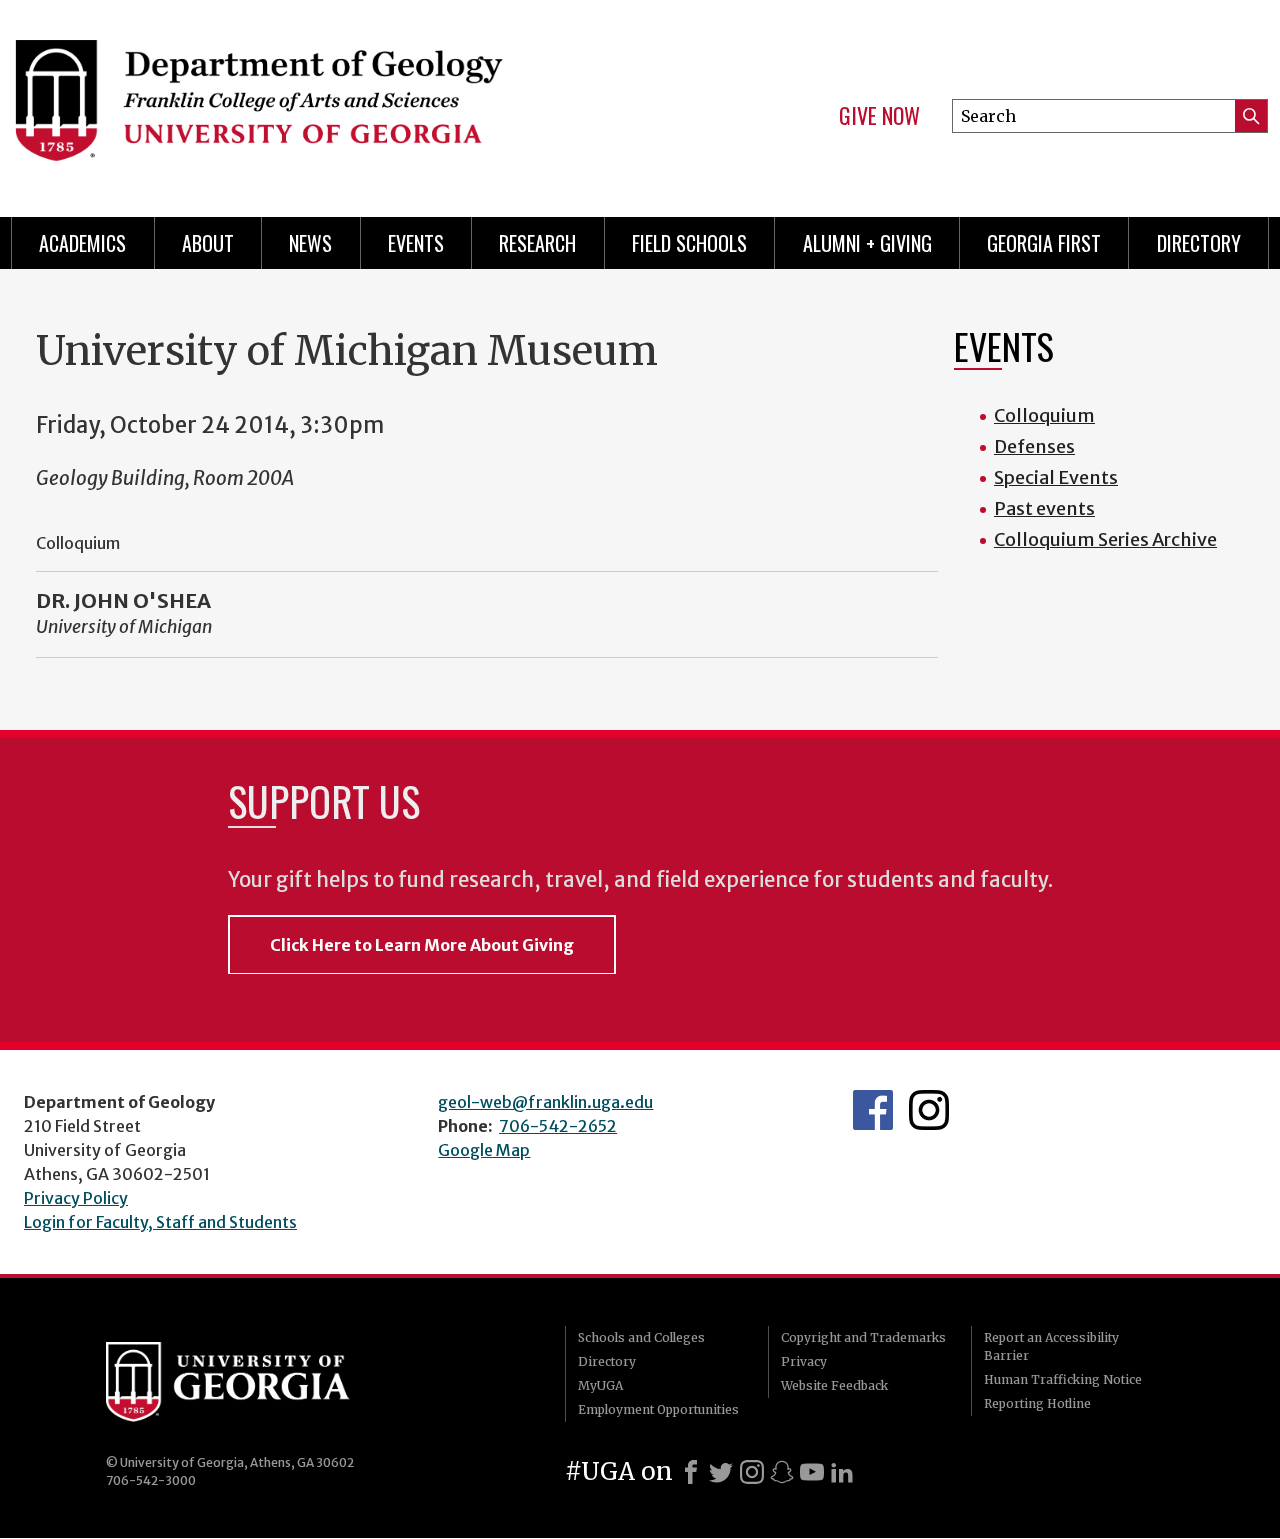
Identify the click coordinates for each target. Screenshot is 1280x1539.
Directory (1199, 243)
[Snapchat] (782, 1472)
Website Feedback (834, 1385)
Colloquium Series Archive (1105, 539)
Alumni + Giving (867, 243)
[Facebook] (691, 1472)
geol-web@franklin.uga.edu (545, 1102)
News (310, 243)
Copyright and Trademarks (863, 1337)
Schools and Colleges (641, 1337)
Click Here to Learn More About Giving (422, 945)
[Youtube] (812, 1472)
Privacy (804, 1361)
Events (416, 243)
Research (537, 243)
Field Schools (689, 243)
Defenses (1034, 446)
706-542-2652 (558, 1126)
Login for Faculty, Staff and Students (160, 1222)
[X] (721, 1472)
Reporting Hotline (1037, 1403)
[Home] (310, 100)
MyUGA (600, 1385)
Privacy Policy (76, 1198)
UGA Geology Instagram (929, 1110)
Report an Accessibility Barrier (1051, 1346)
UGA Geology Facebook (873, 1110)
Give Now (879, 116)
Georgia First (1044, 243)
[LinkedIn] (842, 1472)
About (208, 243)
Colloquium (1044, 415)
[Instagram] (752, 1472)
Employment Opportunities (658, 1409)
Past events (1044, 508)
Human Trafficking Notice (1063, 1379)
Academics (82, 243)
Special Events (1056, 477)
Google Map (484, 1150)
